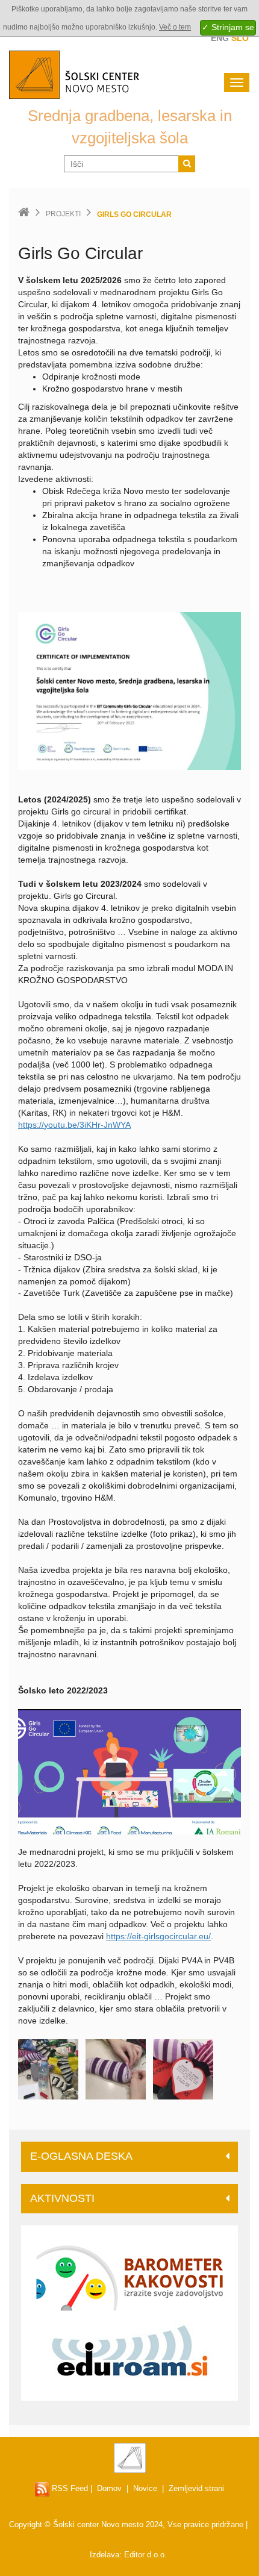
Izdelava (105, 2555)
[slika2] (116, 2069)
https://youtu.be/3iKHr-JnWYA (74, 1125)
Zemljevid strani (196, 2488)
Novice (145, 2488)
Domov (109, 2488)
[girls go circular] (129, 690)
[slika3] (183, 2069)
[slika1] (48, 2069)
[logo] (129, 1771)
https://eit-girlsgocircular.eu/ (158, 1936)
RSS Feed (69, 2488)
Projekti (63, 214)
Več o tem (175, 27)
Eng (220, 38)
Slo (240, 38)
